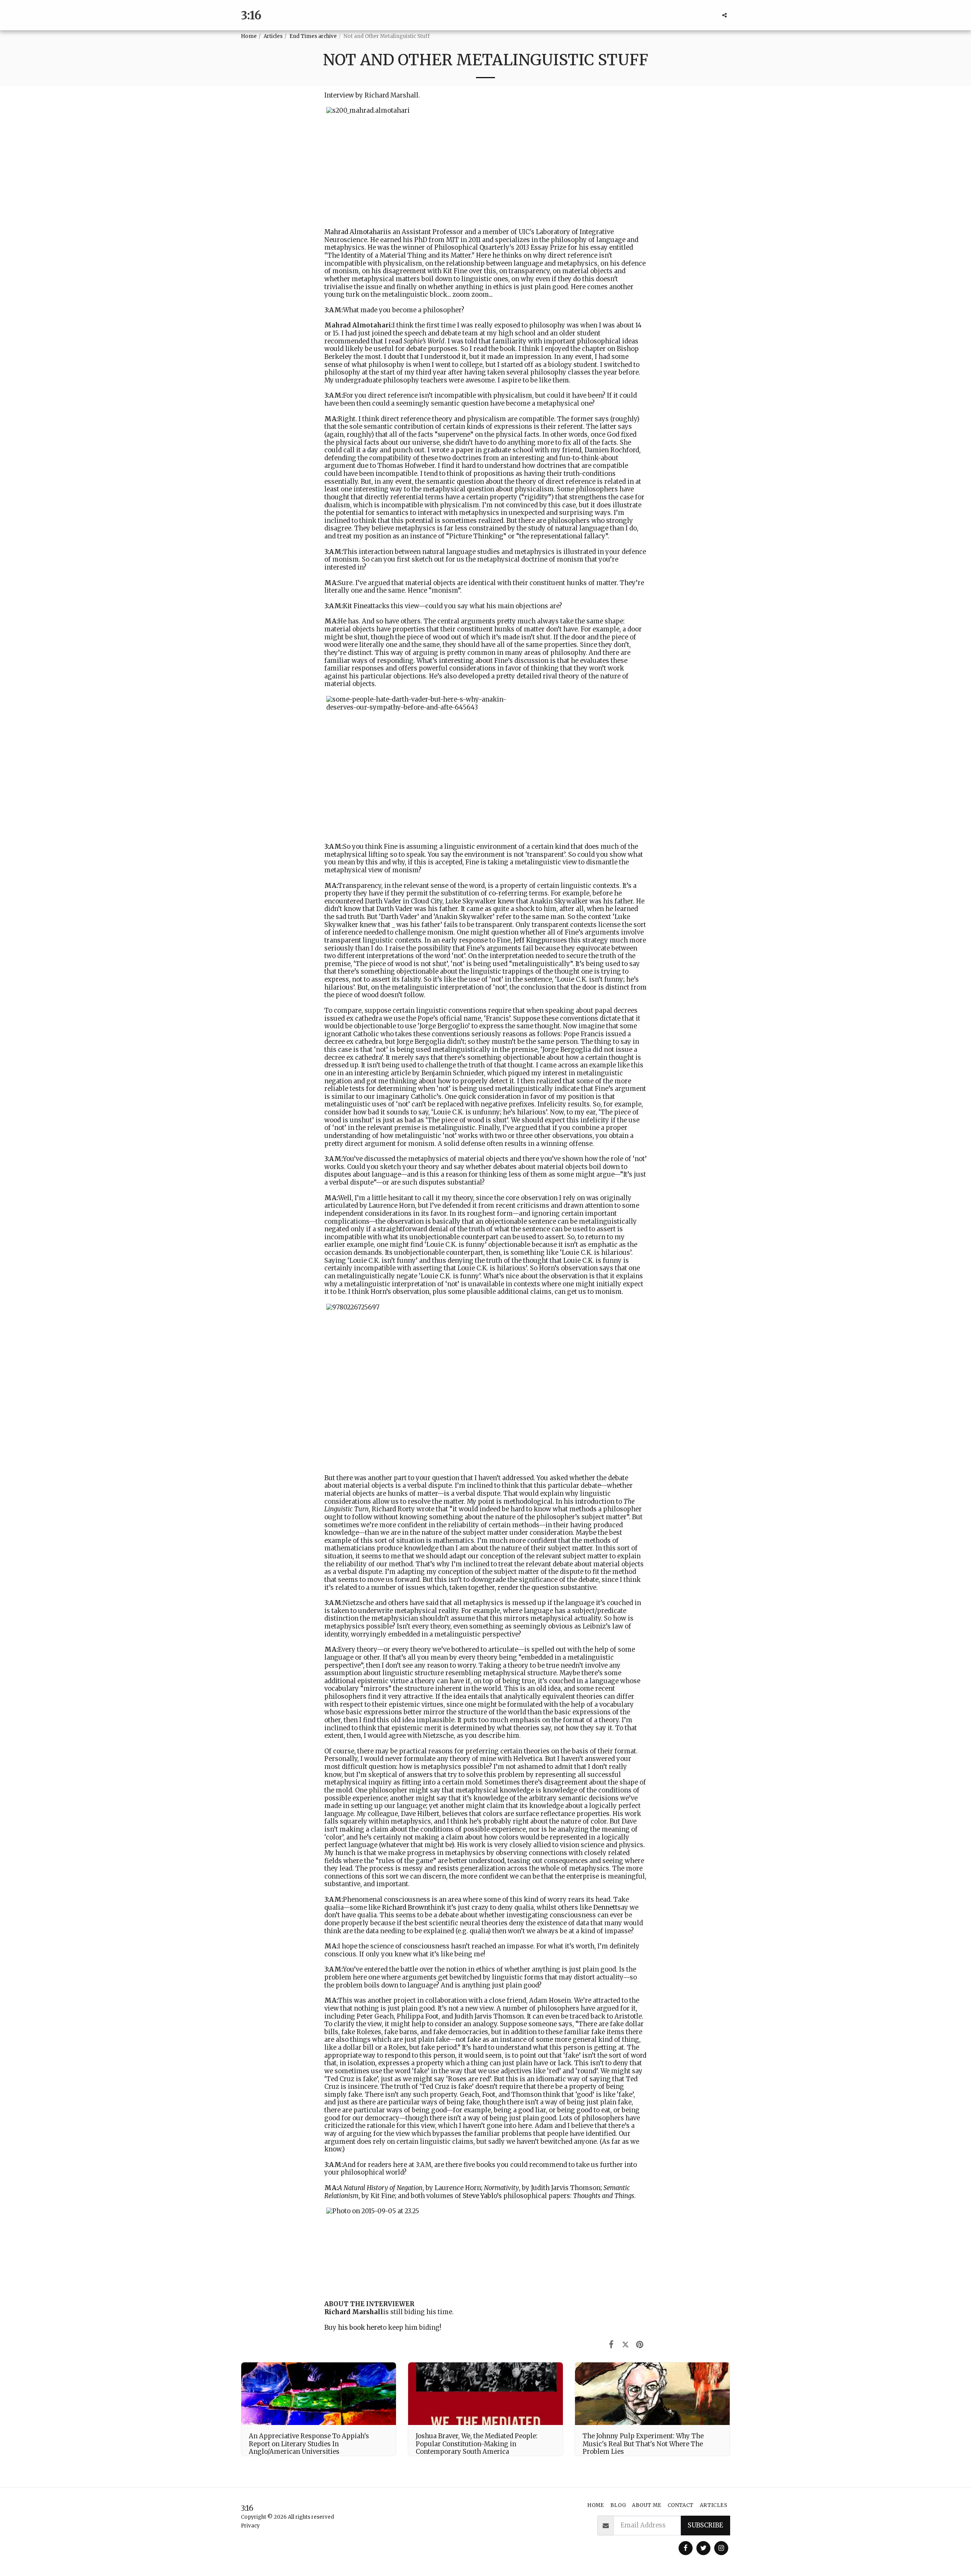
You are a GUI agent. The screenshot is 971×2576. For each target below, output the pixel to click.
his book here (359, 2328)
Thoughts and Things (604, 2196)
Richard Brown (405, 1908)
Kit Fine (355, 606)
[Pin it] (640, 2344)
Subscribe (705, 2525)
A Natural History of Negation (380, 2188)
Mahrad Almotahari (355, 232)
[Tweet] (625, 2344)
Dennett (605, 1908)
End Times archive (313, 36)
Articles (273, 36)
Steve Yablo (480, 2196)
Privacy (250, 2526)
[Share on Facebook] (611, 2344)
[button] (724, 15)
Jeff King (527, 940)
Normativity (501, 2188)
